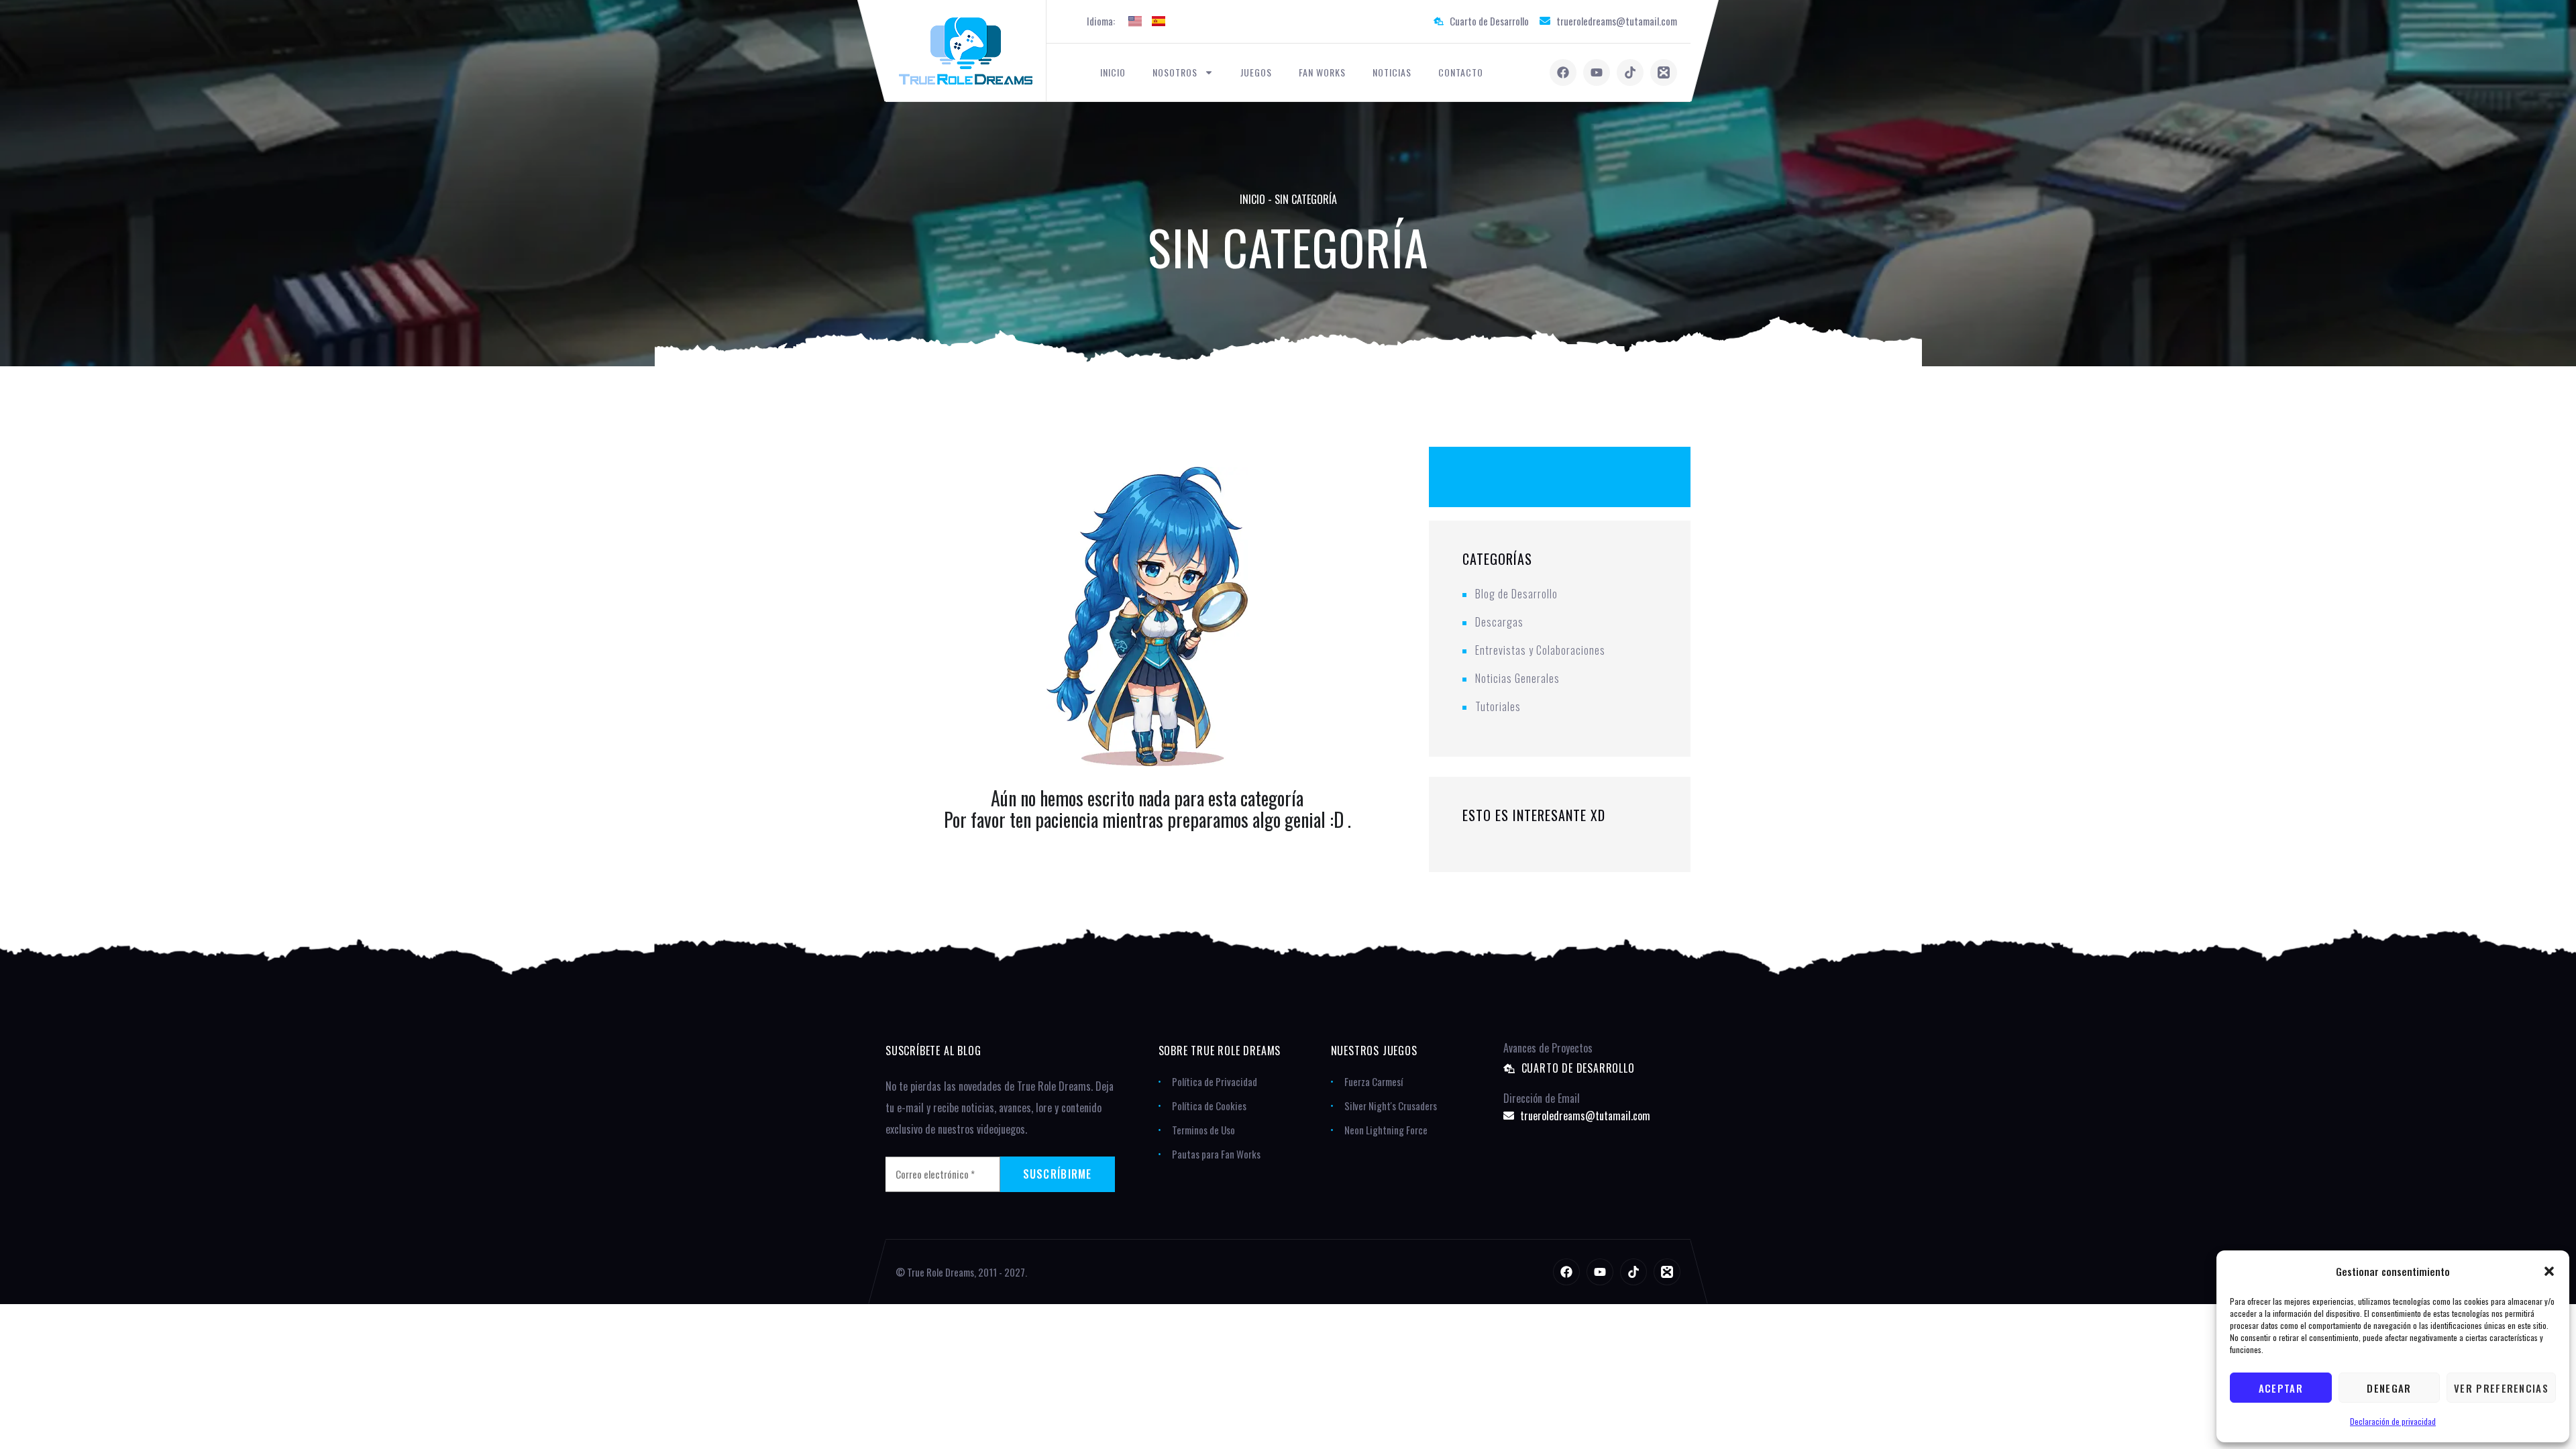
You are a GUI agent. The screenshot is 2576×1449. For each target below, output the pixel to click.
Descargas (1499, 622)
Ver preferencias (2501, 1388)
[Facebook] (1563, 72)
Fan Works (1322, 72)
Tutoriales (1498, 706)
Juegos (1256, 72)
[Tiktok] (1630, 72)
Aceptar (2281, 1388)
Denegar (2389, 1388)
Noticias (1392, 72)
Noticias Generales (1517, 678)
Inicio (1113, 72)
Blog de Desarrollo (1516, 594)
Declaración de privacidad (2393, 1421)
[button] (2549, 1271)
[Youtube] (1597, 72)
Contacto (1461, 72)
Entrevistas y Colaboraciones (1540, 650)
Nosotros (1175, 72)
